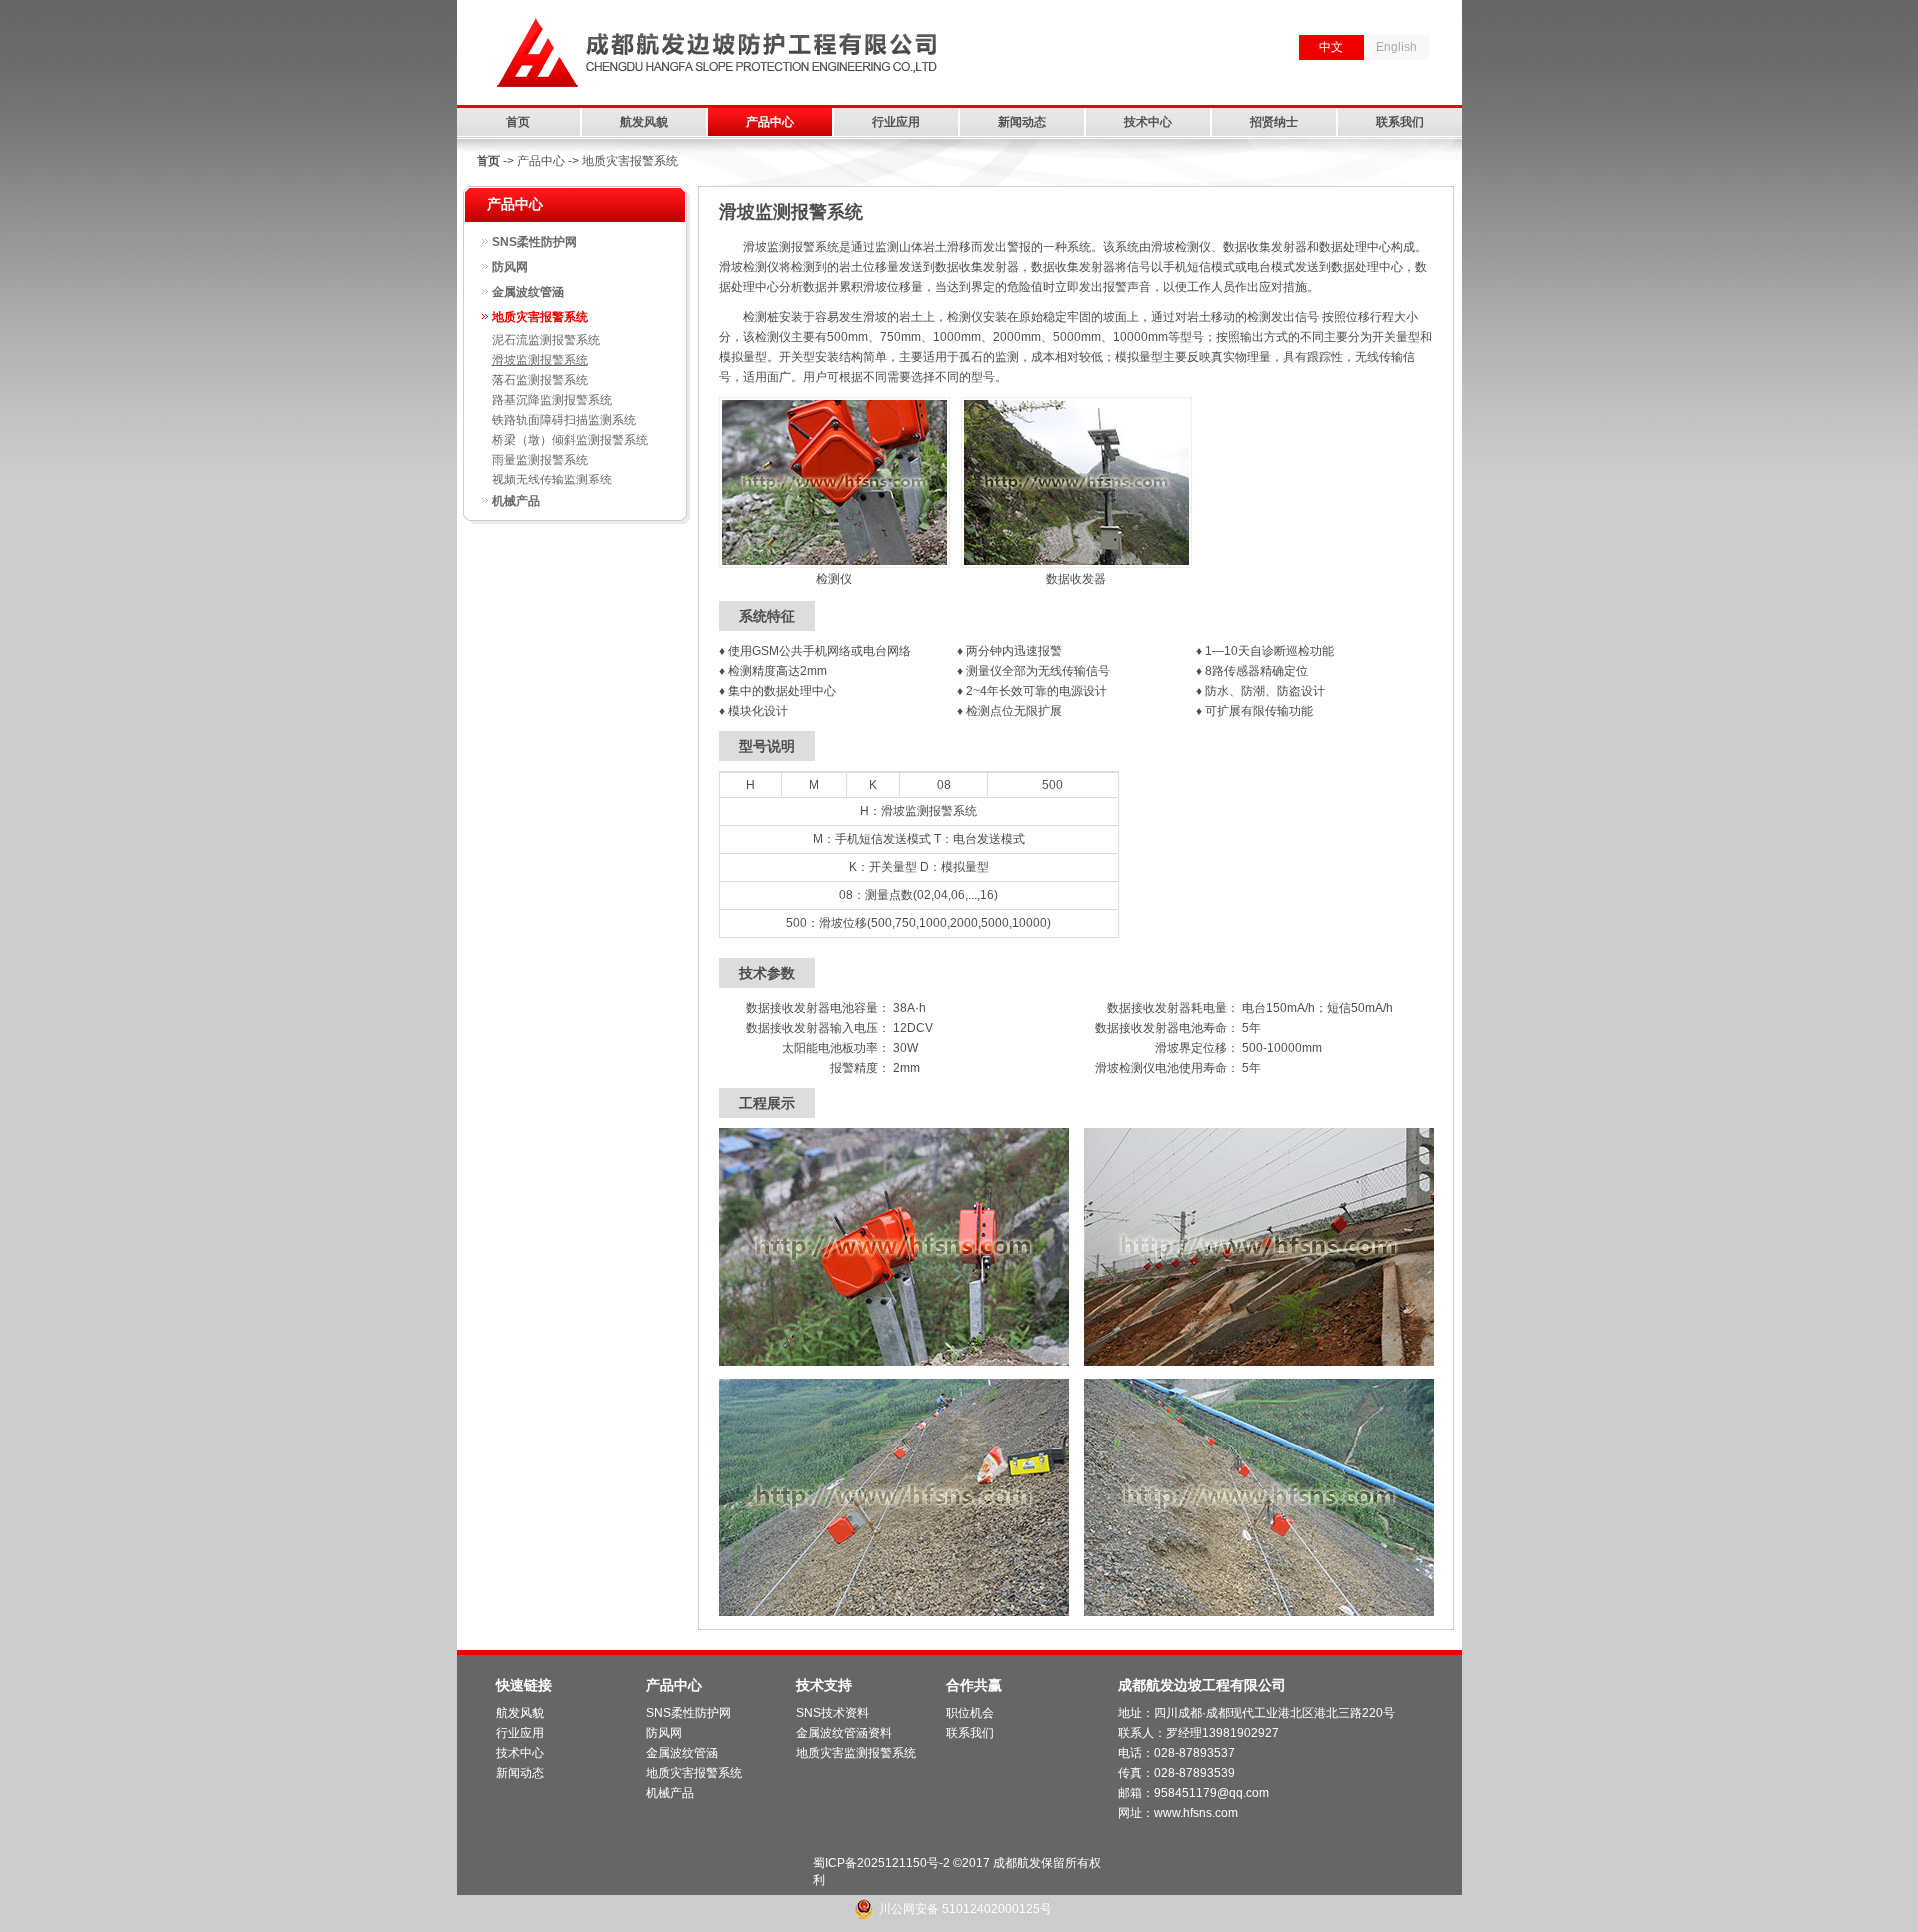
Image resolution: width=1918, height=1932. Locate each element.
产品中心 (770, 122)
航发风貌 (644, 122)
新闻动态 (1022, 122)
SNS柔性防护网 (535, 242)
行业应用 (896, 122)
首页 (518, 122)
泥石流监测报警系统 (546, 340)
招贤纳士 (1274, 122)
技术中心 (1148, 122)
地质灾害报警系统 (540, 317)
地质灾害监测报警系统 (856, 1753)
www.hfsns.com (1196, 1813)
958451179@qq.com (1211, 1793)
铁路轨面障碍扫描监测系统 (564, 420)
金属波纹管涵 (528, 292)
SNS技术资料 (833, 1713)
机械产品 (516, 501)
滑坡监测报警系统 (540, 360)
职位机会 (970, 1713)
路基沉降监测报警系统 (552, 400)
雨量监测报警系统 (540, 460)
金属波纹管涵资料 (844, 1733)
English (1396, 47)
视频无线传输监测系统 (552, 480)
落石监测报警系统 (540, 380)
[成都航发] (717, 91)
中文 (1331, 47)
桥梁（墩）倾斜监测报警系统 (570, 440)
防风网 (510, 267)
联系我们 (1400, 122)
